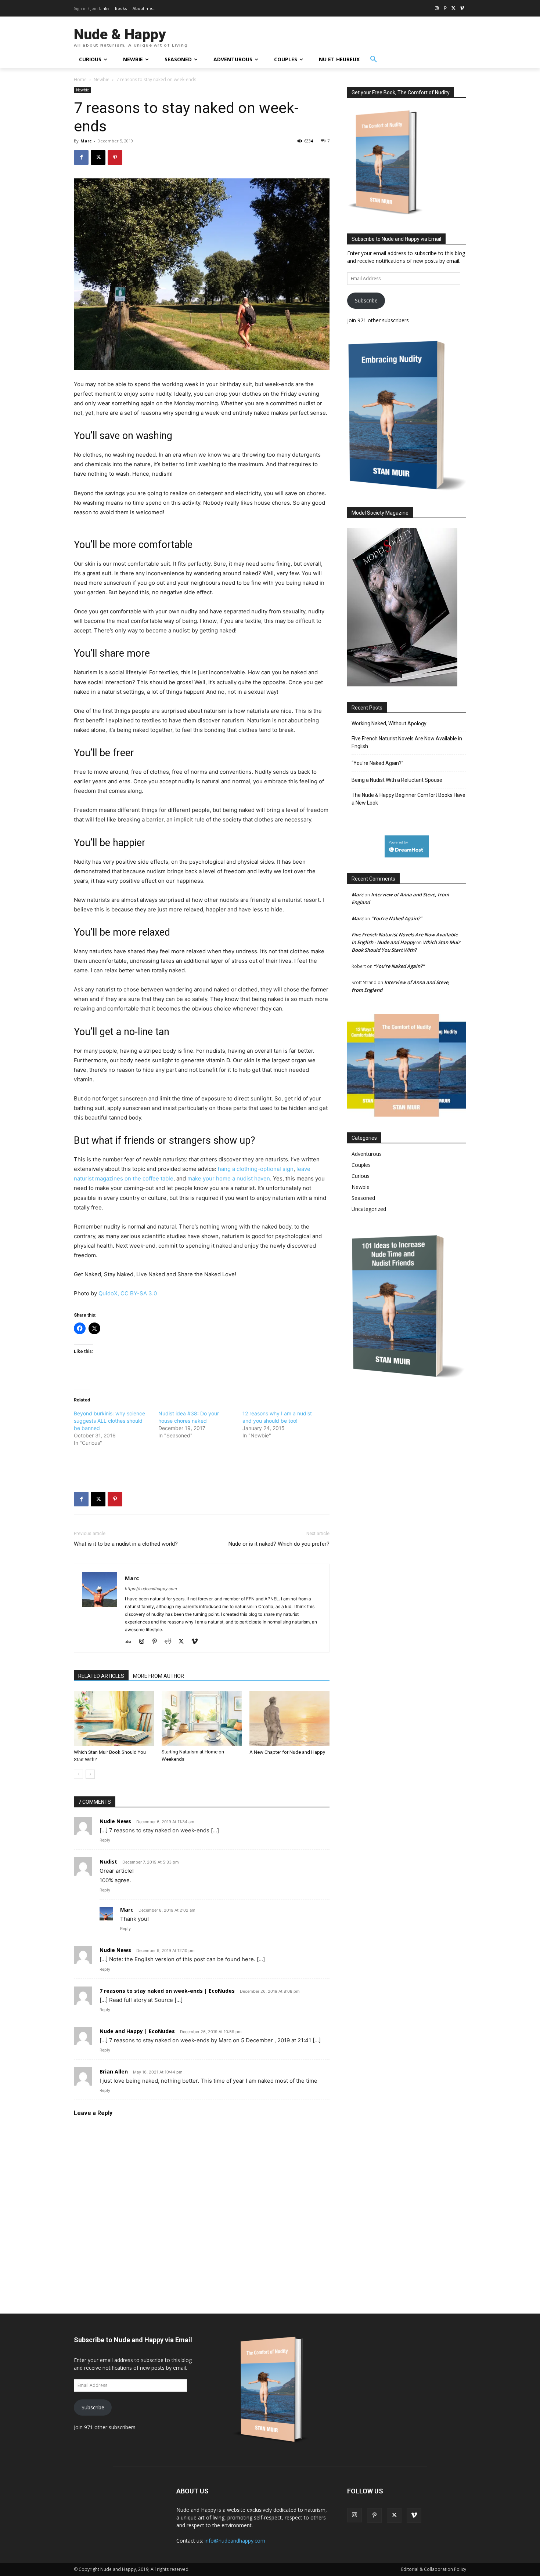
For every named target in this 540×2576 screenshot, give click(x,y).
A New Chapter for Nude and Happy (287, 1752)
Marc (86, 141)
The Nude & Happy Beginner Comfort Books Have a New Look (408, 799)
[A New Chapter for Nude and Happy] (289, 1719)
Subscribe (366, 300)
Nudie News (115, 1821)
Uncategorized (369, 1209)
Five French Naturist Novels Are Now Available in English (407, 742)
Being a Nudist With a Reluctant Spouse (397, 780)
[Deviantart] (131, 1642)
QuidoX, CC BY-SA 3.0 (128, 1293)
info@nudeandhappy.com (235, 2541)
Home (80, 79)
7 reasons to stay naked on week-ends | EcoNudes (167, 1991)
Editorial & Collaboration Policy (434, 2569)
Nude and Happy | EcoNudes (137, 2031)
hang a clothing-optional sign (256, 1169)
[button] (374, 59)
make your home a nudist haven (229, 1178)
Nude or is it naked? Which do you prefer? (279, 1544)
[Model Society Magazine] (402, 684)
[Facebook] (81, 157)
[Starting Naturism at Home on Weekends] (202, 1718)
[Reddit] (171, 1642)
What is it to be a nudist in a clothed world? (126, 1544)
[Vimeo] (462, 9)
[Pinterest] (445, 9)
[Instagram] (437, 9)
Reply (105, 1840)
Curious (361, 1176)
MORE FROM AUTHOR (159, 1676)
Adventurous (367, 1154)
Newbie (102, 79)
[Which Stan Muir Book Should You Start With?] (114, 1719)
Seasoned (363, 1198)
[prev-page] (78, 1774)
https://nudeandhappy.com (151, 1589)
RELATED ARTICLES (101, 1676)
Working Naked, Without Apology (389, 723)
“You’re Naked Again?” (377, 763)
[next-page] (90, 1774)
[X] (453, 9)
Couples (361, 1165)
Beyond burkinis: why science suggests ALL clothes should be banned (109, 1421)
